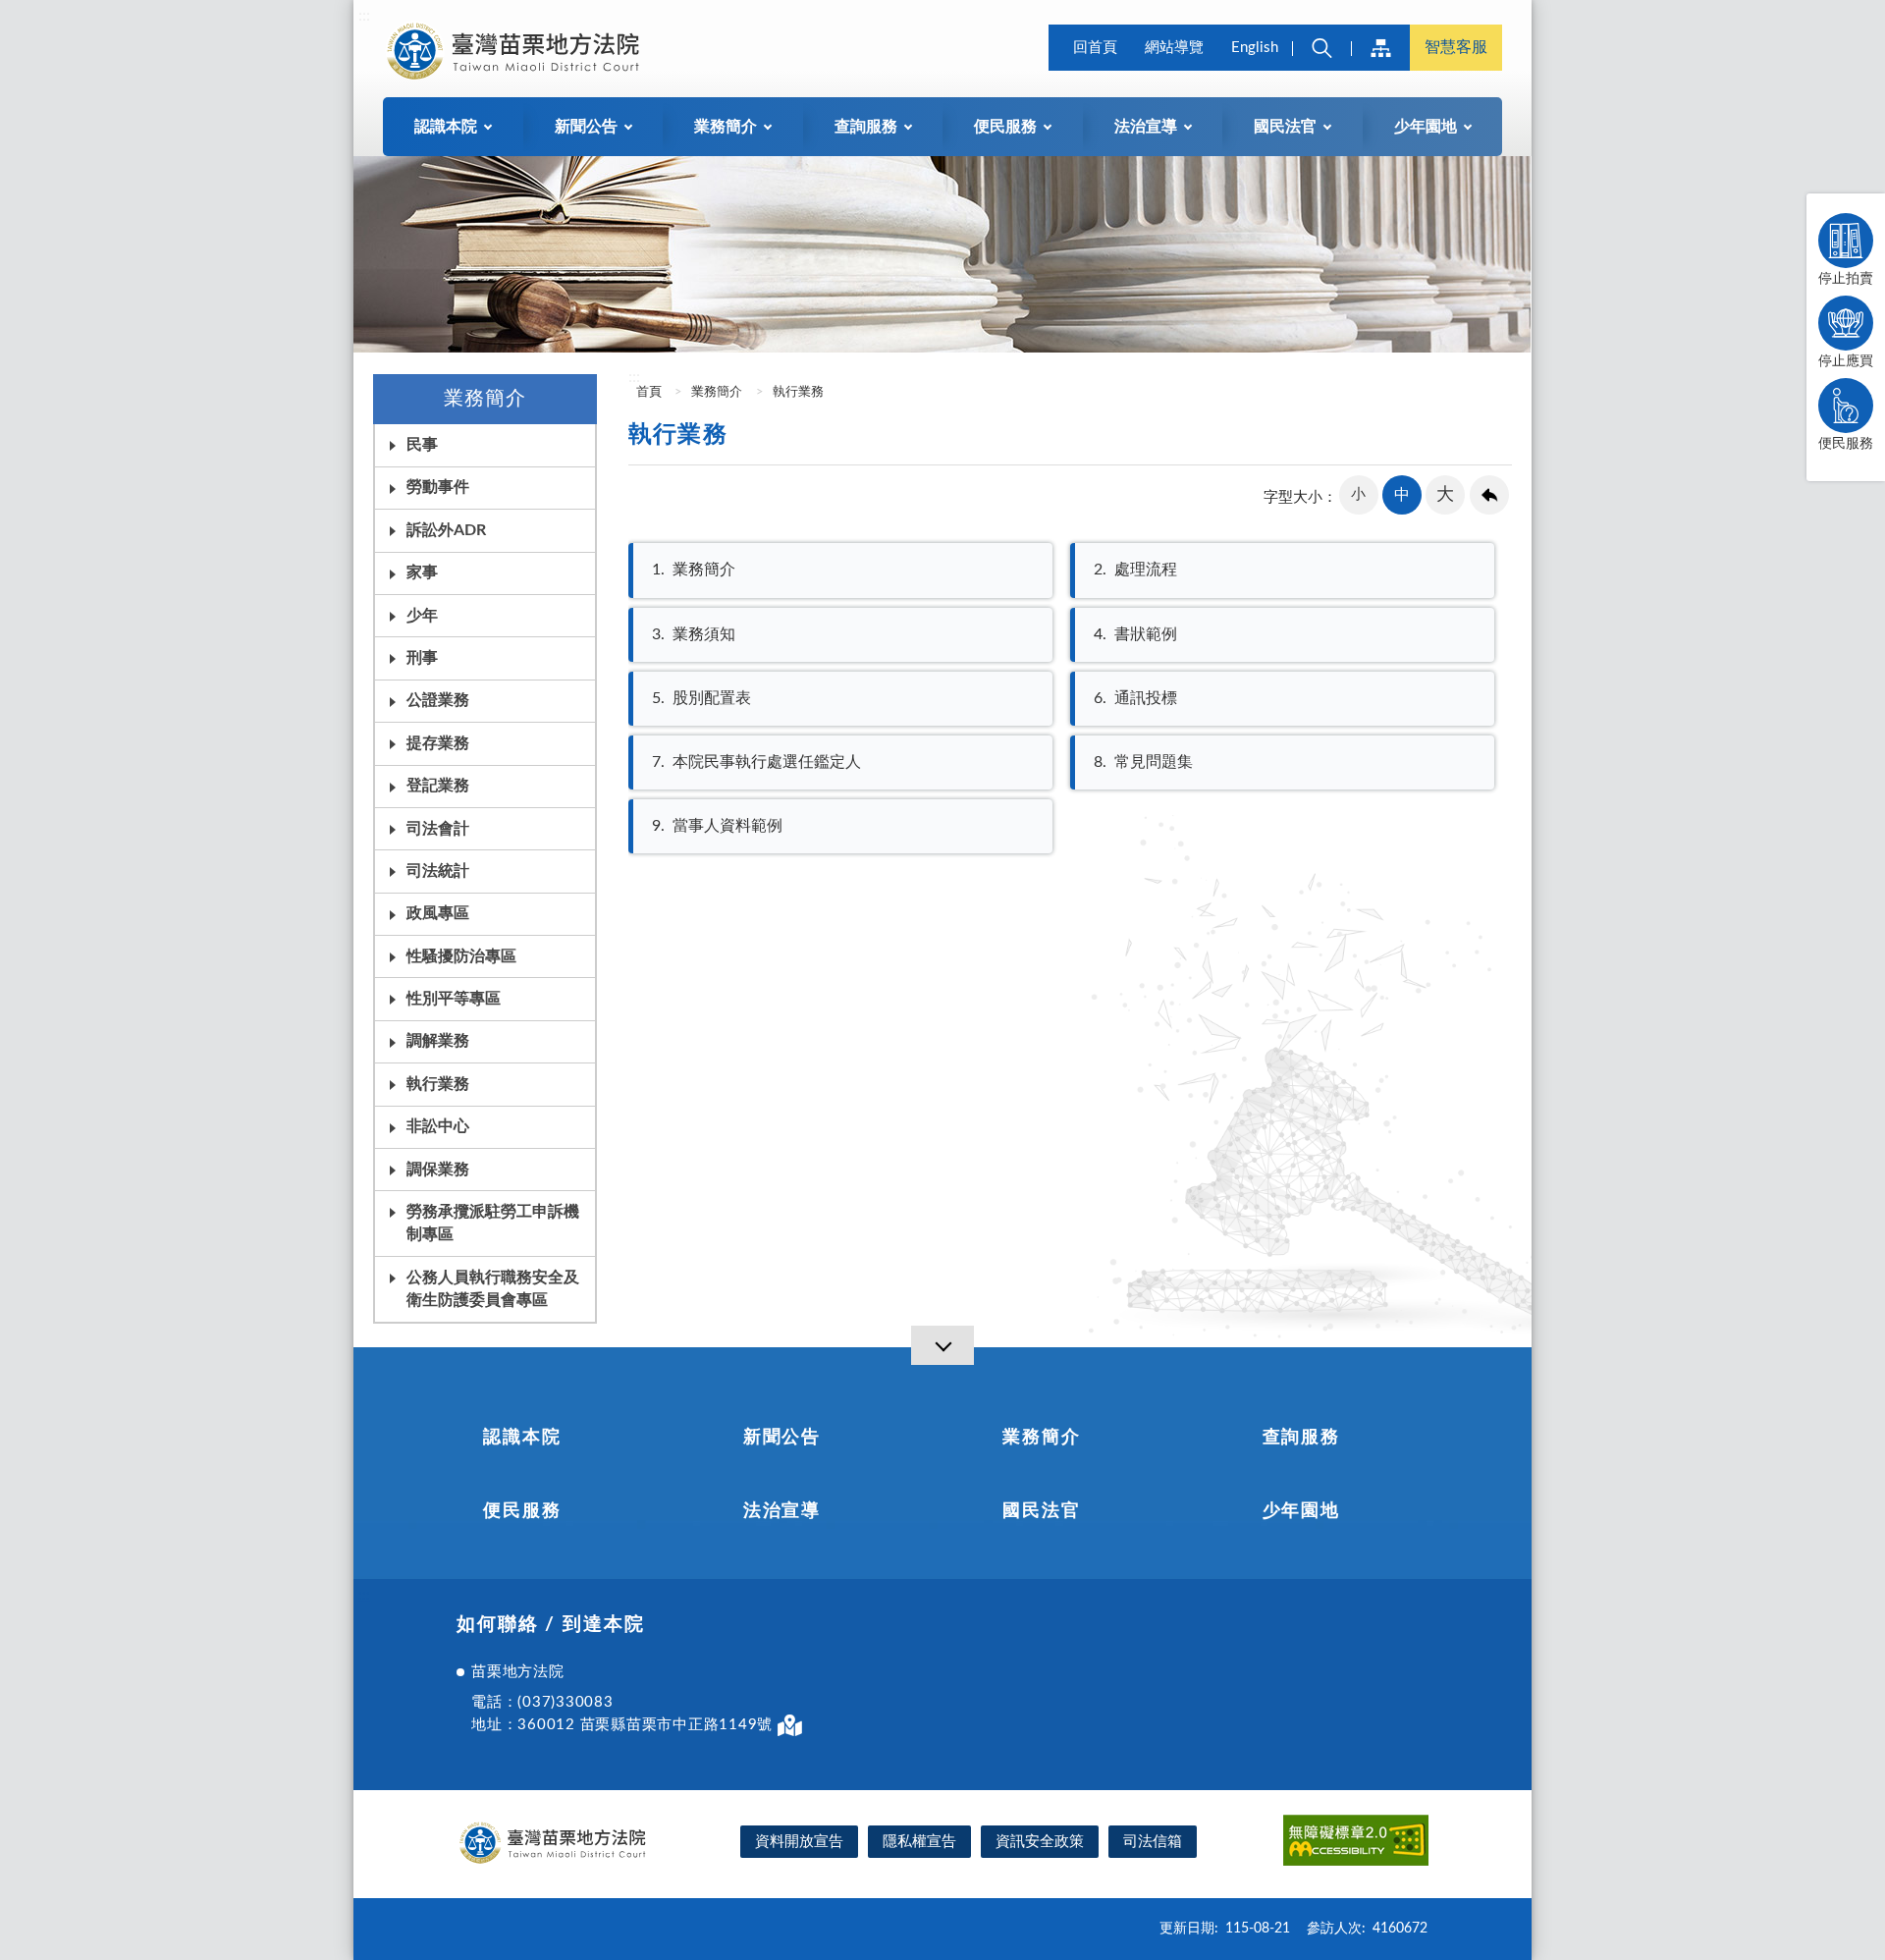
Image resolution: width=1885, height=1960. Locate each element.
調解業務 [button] (438, 1041)
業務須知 (694, 634)
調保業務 (438, 1170)
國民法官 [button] (1285, 127)
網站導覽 (1174, 48)
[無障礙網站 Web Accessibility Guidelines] (1356, 1844)
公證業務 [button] (438, 700)
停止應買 (1846, 361)
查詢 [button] (1321, 48)
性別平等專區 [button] (454, 999)
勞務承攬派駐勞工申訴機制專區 (493, 1223)
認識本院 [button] (446, 127)
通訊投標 (1135, 698)
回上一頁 (1489, 495)
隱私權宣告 (919, 1842)
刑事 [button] (422, 658)
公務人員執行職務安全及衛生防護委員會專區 (493, 1289)
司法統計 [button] (438, 871)
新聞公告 (782, 1438)
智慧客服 (1456, 47)
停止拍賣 (1846, 279)
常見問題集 (1143, 762)
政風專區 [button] (438, 913)
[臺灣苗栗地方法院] (516, 51)
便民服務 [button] (1005, 127)
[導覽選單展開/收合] (942, 1345)
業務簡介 (717, 392)
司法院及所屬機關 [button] (1380, 48)
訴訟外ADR (446, 530)
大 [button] (1445, 495)
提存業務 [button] (438, 743)
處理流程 (1135, 570)
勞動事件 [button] (438, 487)
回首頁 (1095, 48)
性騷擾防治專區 (461, 956)
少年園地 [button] (1426, 127)
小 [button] (1358, 494)
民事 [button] (422, 445)
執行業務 (798, 392)
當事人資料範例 (717, 826)
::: (364, 16)
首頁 (647, 392)
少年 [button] (422, 616)
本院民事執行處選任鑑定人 (756, 762)
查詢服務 (1301, 1438)
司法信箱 (1153, 1842)
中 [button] (1402, 495)
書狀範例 (1135, 634)
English (1255, 48)
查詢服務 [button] (866, 127)
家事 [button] (422, 572)
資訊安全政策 (1040, 1842)
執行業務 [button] (438, 1084)
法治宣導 (782, 1511)
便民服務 (1846, 444)
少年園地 (1301, 1511)
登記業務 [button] (438, 786)
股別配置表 (701, 698)
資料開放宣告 (799, 1842)
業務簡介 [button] (726, 127)
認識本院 (522, 1438)
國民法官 (1041, 1511)
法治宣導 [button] (1146, 127)
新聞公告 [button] (586, 127)
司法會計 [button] (438, 829)
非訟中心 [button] (438, 1126)
